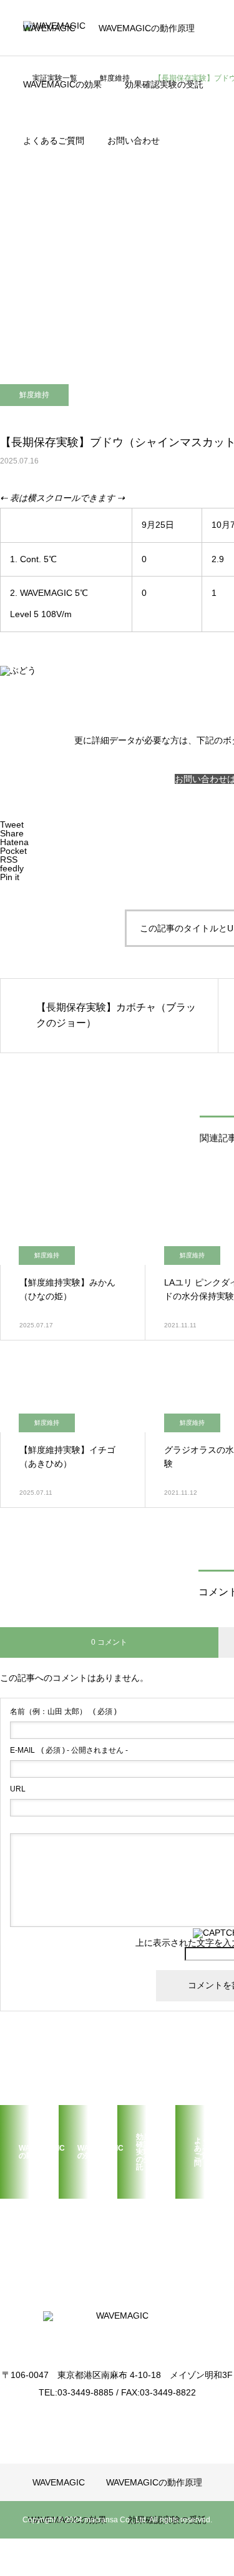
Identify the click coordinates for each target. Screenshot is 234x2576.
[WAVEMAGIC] (117, 2331)
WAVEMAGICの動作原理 (147, 28)
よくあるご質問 (54, 141)
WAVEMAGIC (49, 28)
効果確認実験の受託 (164, 84)
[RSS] (117, 2420)
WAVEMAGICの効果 (62, 84)
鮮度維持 (34, 395)
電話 (47, 187)
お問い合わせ (134, 141)
